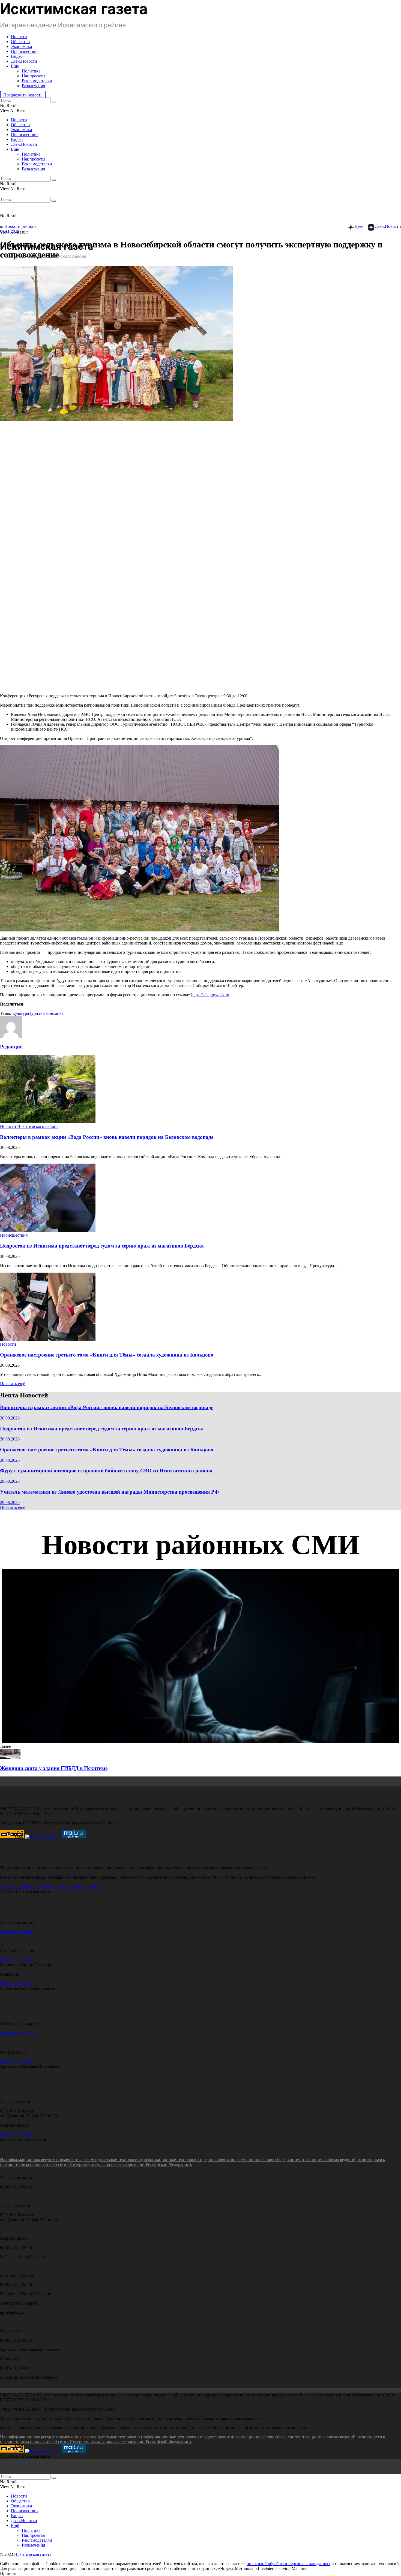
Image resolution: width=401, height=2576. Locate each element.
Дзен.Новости (24, 61)
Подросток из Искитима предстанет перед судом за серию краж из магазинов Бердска (102, 1246)
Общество (20, 42)
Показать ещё (13, 1384)
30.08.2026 (10, 1418)
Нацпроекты (34, 76)
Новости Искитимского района (29, 1126)
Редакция (11, 1047)
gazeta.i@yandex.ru (17, 2033)
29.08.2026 (10, 1481)
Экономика (21, 46)
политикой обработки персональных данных (288, 2564)
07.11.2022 (10, 231)
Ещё (15, 66)
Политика (31, 71)
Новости (19, 37)
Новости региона (20, 226)
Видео (17, 56)
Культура (21, 1013)
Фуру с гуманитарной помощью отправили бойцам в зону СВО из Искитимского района (106, 1471)
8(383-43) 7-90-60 (16, 1932)
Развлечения (33, 86)
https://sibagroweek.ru (210, 995)
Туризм (36, 1013)
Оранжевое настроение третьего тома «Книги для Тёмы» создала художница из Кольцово (107, 1355)
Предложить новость (23, 95)
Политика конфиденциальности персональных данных (51, 1886)
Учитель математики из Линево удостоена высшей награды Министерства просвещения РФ (109, 1492)
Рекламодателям (37, 81)
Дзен (359, 226)
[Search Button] (54, 102)
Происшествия (25, 51)
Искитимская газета (33, 2554)
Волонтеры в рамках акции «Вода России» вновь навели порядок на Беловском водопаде (107, 1137)
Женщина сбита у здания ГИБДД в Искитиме (54, 1768)
